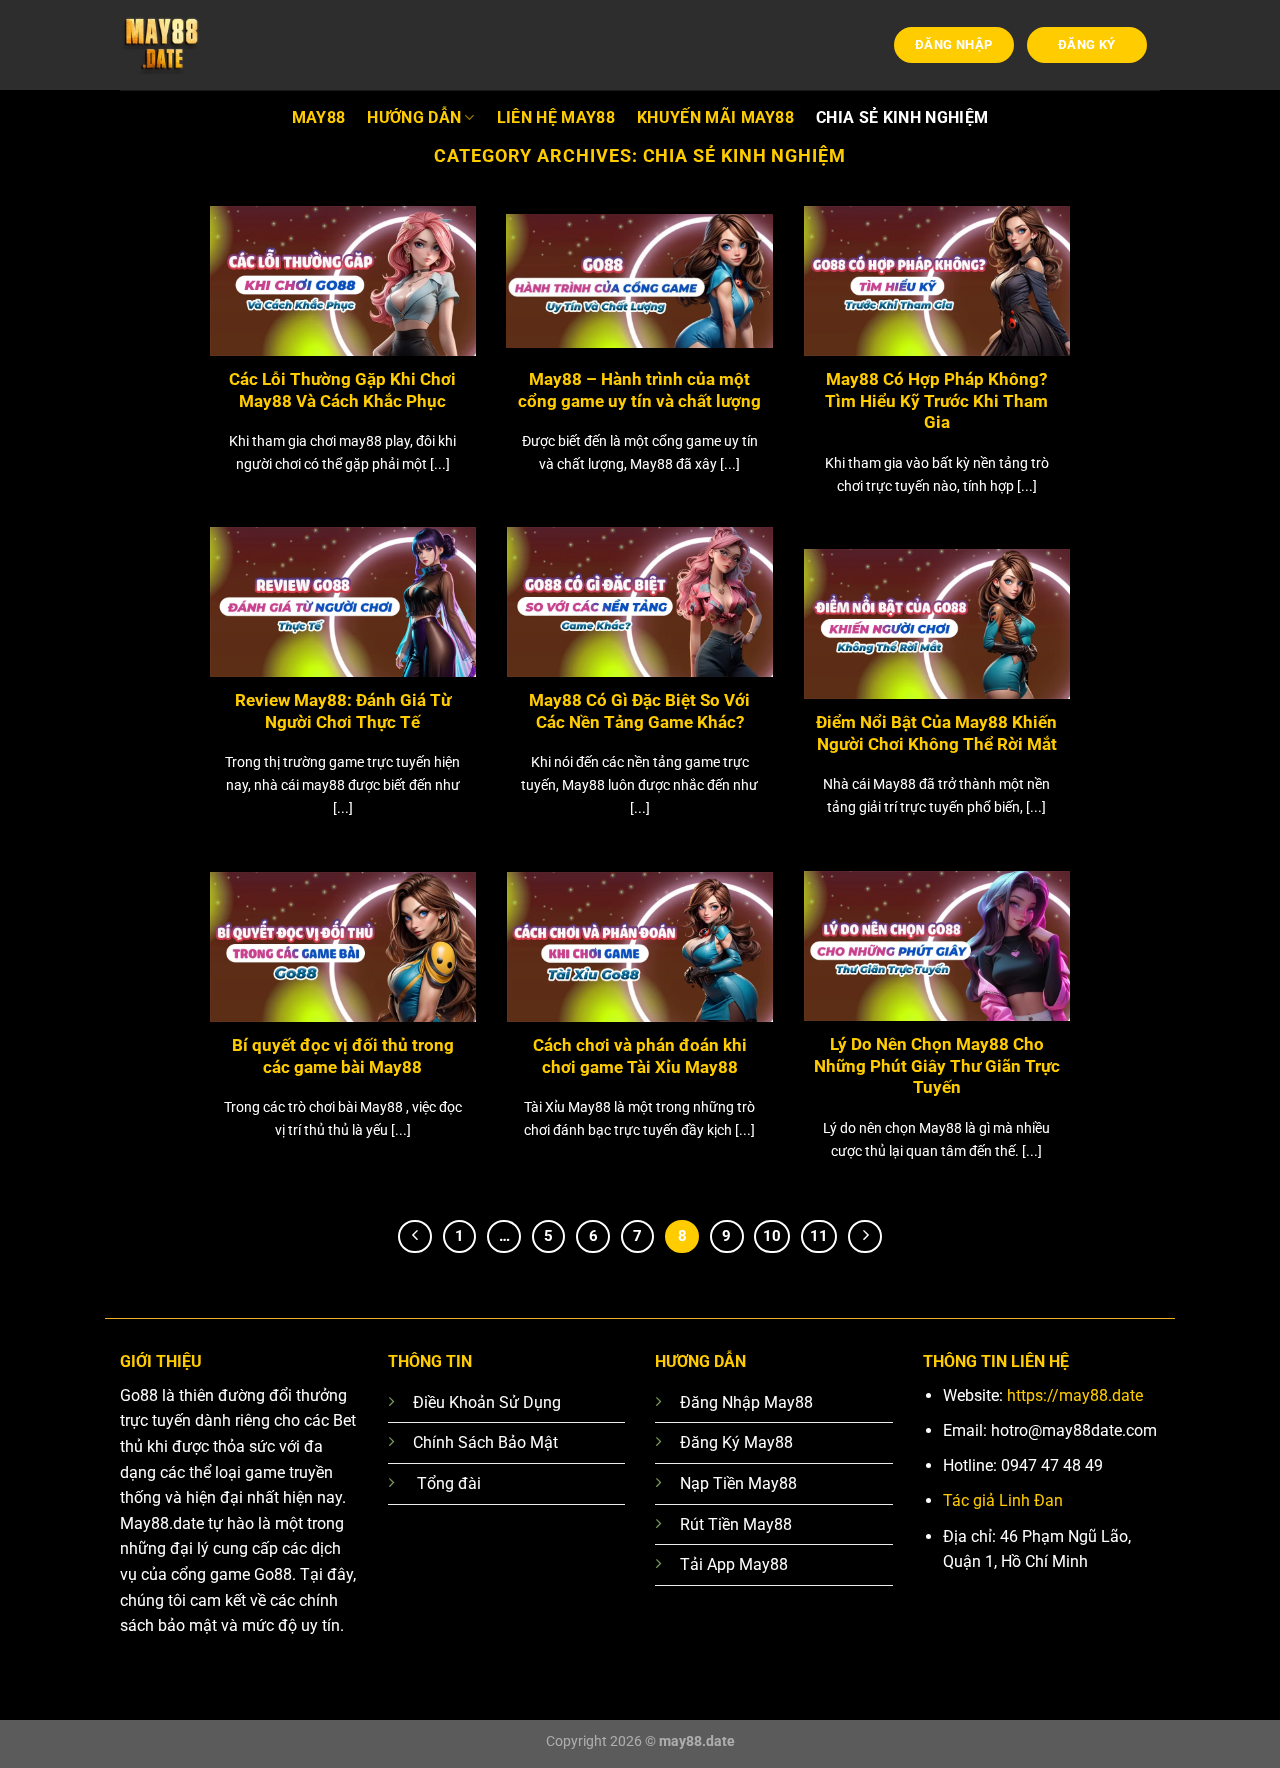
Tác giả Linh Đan (1003, 1500)
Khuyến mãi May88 (715, 117)
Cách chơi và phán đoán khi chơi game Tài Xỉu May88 (640, 1056)
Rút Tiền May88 (736, 1524)
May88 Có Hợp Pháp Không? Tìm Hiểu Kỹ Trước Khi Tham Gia (936, 401)
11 (819, 1236)
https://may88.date (1075, 1395)
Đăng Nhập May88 (746, 1402)
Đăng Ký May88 (736, 1442)
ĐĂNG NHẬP (954, 44)
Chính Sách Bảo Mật (485, 1442)
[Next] (865, 1237)
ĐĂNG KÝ (1087, 44)
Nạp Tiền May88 (738, 1483)
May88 (319, 117)
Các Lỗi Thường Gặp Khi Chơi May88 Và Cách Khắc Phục (342, 390)
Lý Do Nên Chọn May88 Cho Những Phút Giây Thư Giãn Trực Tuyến (937, 1066)
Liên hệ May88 (556, 117)
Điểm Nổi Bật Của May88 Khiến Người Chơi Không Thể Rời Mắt (936, 733)
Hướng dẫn (414, 117)
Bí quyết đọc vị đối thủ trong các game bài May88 (343, 1056)
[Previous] (415, 1237)
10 (772, 1236)
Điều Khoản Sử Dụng (487, 1402)
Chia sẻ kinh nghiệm (902, 117)
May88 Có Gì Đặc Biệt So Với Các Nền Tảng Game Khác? (639, 711)
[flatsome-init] (220, 45)
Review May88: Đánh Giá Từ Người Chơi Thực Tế (343, 711)
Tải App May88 (734, 1564)
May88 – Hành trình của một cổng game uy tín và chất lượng (639, 390)
